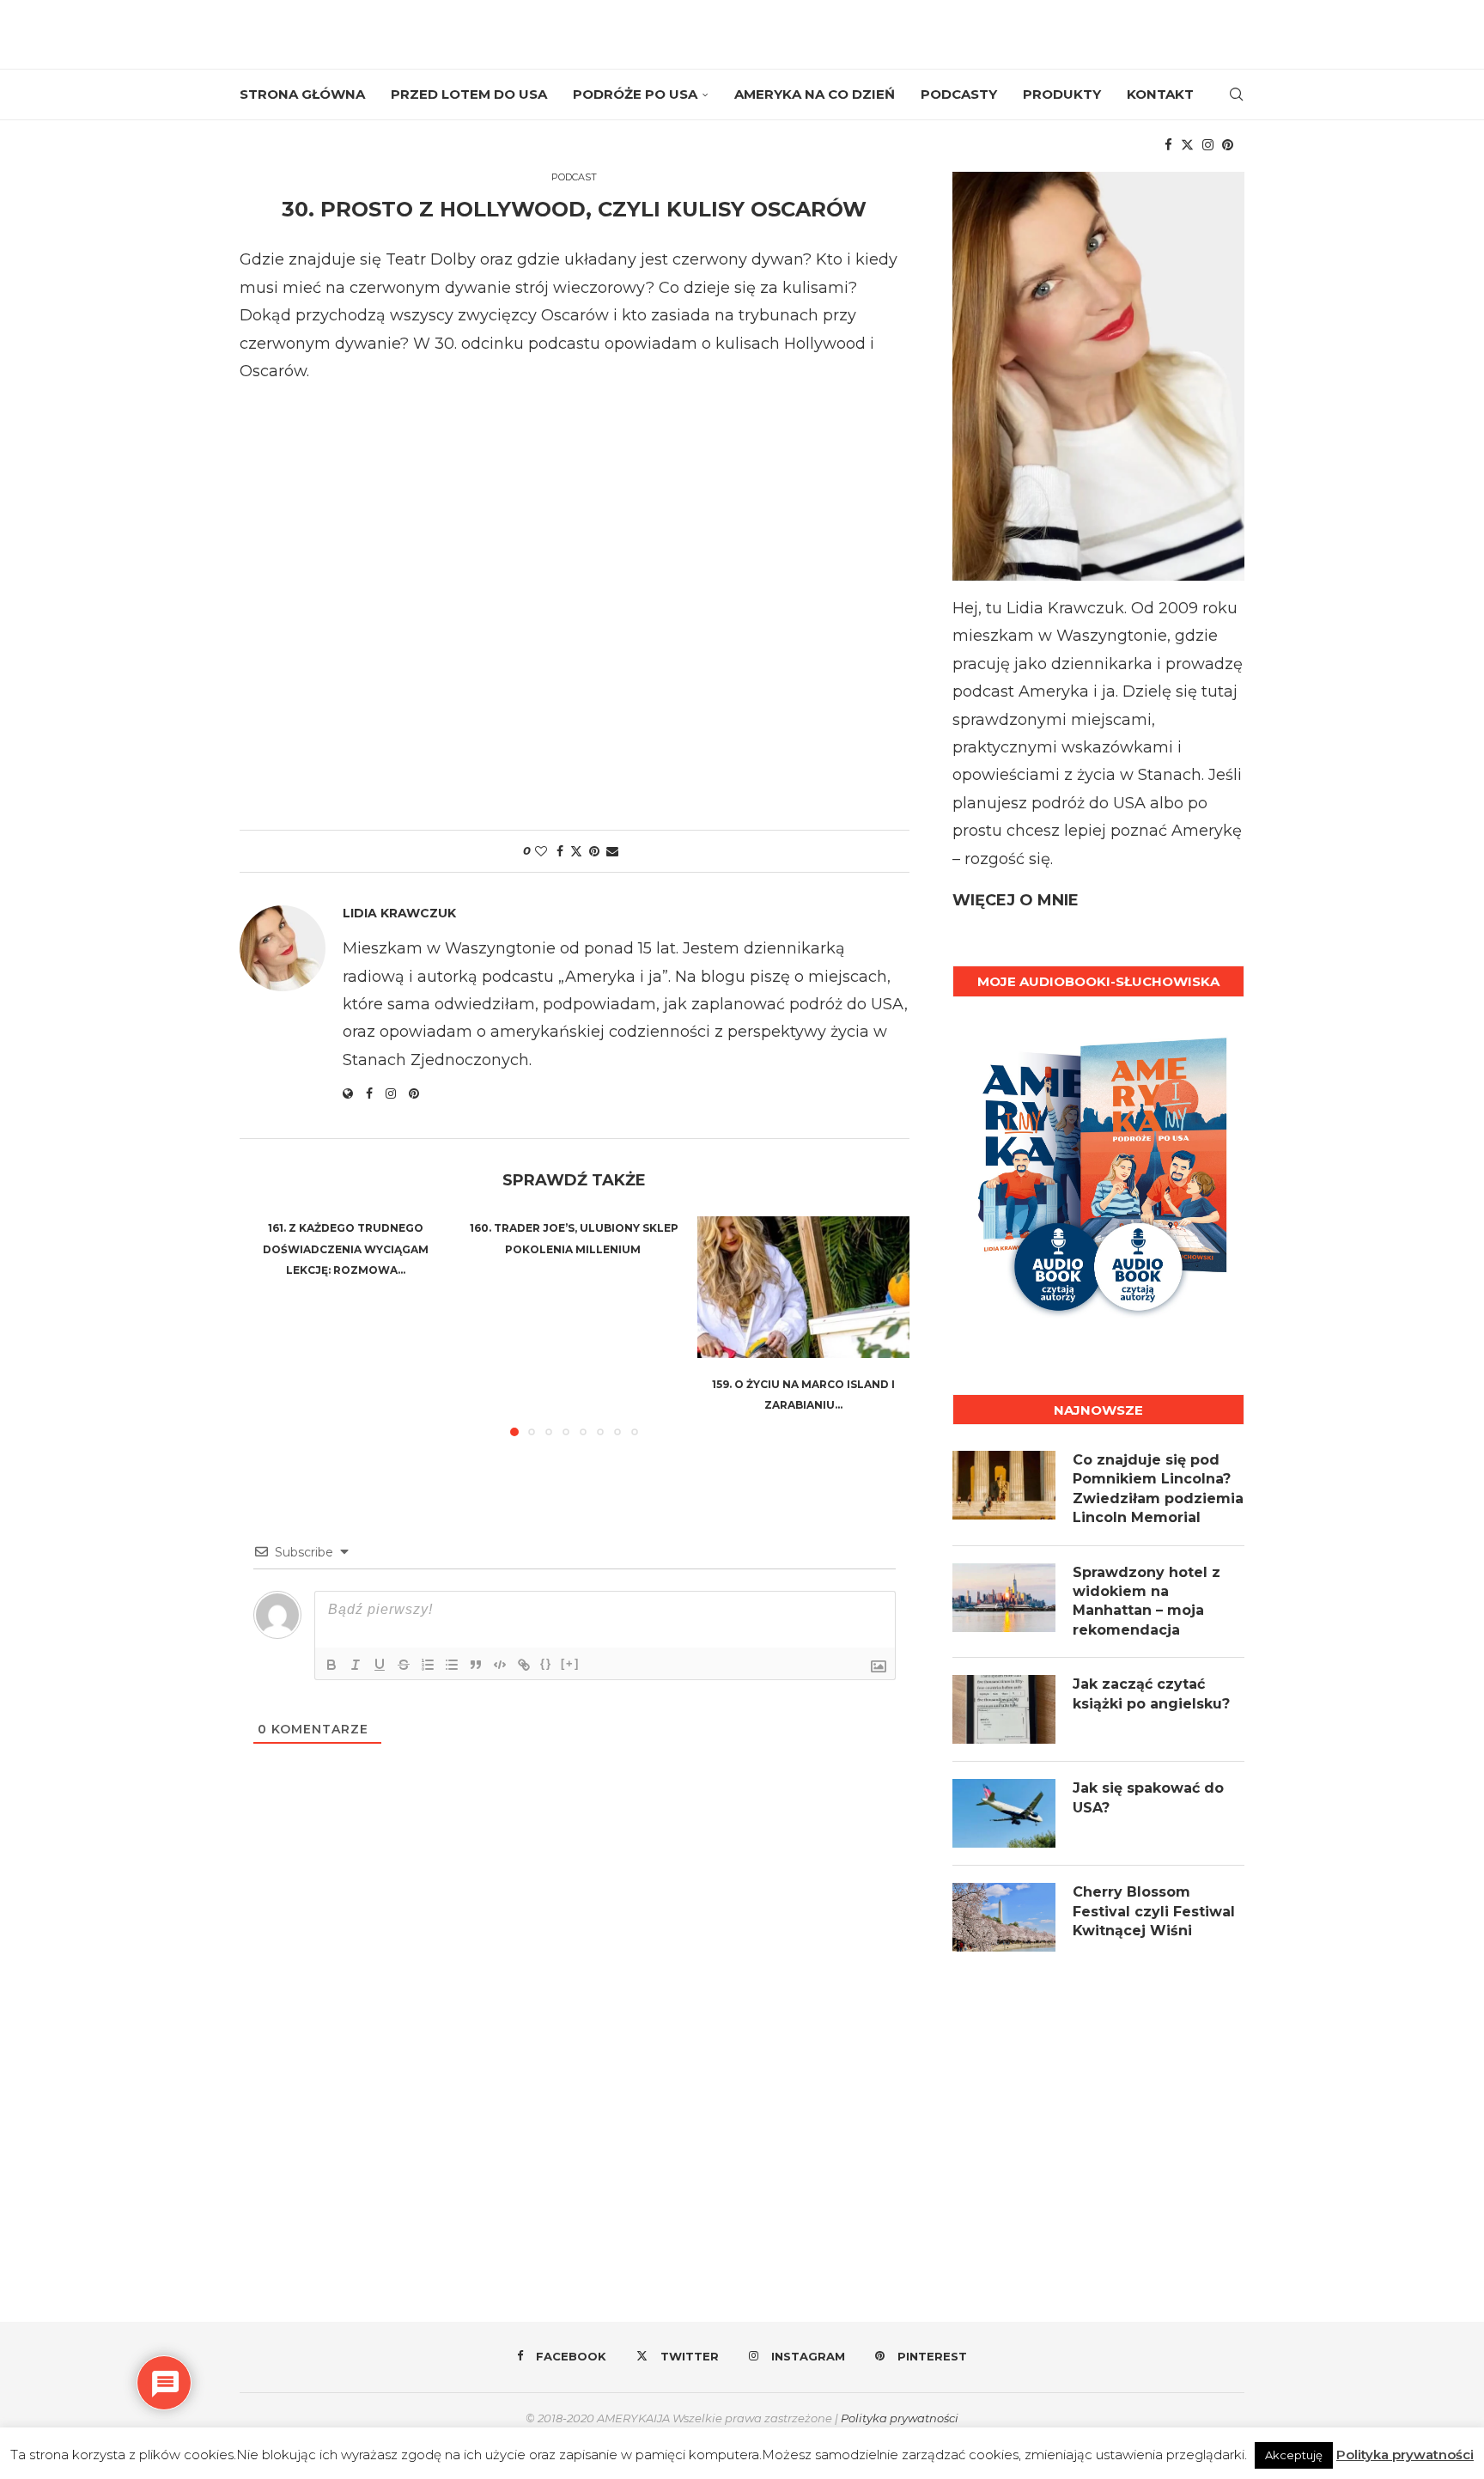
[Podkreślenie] (380, 1665)
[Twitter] (1187, 145)
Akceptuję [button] (1294, 2455)
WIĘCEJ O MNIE (1016, 900)
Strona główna (302, 94)
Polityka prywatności (900, 2418)
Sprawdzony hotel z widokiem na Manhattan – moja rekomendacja (1146, 1601)
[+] (570, 1663)
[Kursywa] (356, 1665)
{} (546, 1663)
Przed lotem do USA (469, 94)
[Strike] (404, 1665)
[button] (263, 1325)
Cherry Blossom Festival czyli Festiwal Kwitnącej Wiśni (1154, 1911)
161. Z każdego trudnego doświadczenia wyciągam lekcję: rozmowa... (346, 1249)
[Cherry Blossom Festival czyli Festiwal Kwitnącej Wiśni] (1004, 1917)
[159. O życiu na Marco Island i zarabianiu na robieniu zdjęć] (803, 1287)
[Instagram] (1208, 145)
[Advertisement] (575, 600)
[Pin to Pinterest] (594, 851)
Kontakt (1160, 94)
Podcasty (959, 94)
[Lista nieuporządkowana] (452, 1665)
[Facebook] (1168, 145)
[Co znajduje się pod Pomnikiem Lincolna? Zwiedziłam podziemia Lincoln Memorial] (1004, 1485)
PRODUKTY (1062, 94)
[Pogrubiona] (331, 1665)
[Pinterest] (1228, 145)
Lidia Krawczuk (399, 913)
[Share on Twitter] (576, 851)
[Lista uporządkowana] (428, 1665)
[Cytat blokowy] (476, 1665)
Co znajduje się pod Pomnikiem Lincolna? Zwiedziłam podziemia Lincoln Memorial (1158, 1489)
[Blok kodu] (500, 1665)
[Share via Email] (612, 851)
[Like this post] (541, 851)
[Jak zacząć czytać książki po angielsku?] (1004, 1709)
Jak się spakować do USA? (1148, 1797)
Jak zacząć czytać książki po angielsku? (1151, 1693)
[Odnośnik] (524, 1665)
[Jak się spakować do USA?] (1004, 1813)
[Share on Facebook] (560, 851)
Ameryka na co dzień (815, 94)
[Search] (1236, 94)
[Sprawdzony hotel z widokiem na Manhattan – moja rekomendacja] (1004, 1598)
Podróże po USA (635, 94)
